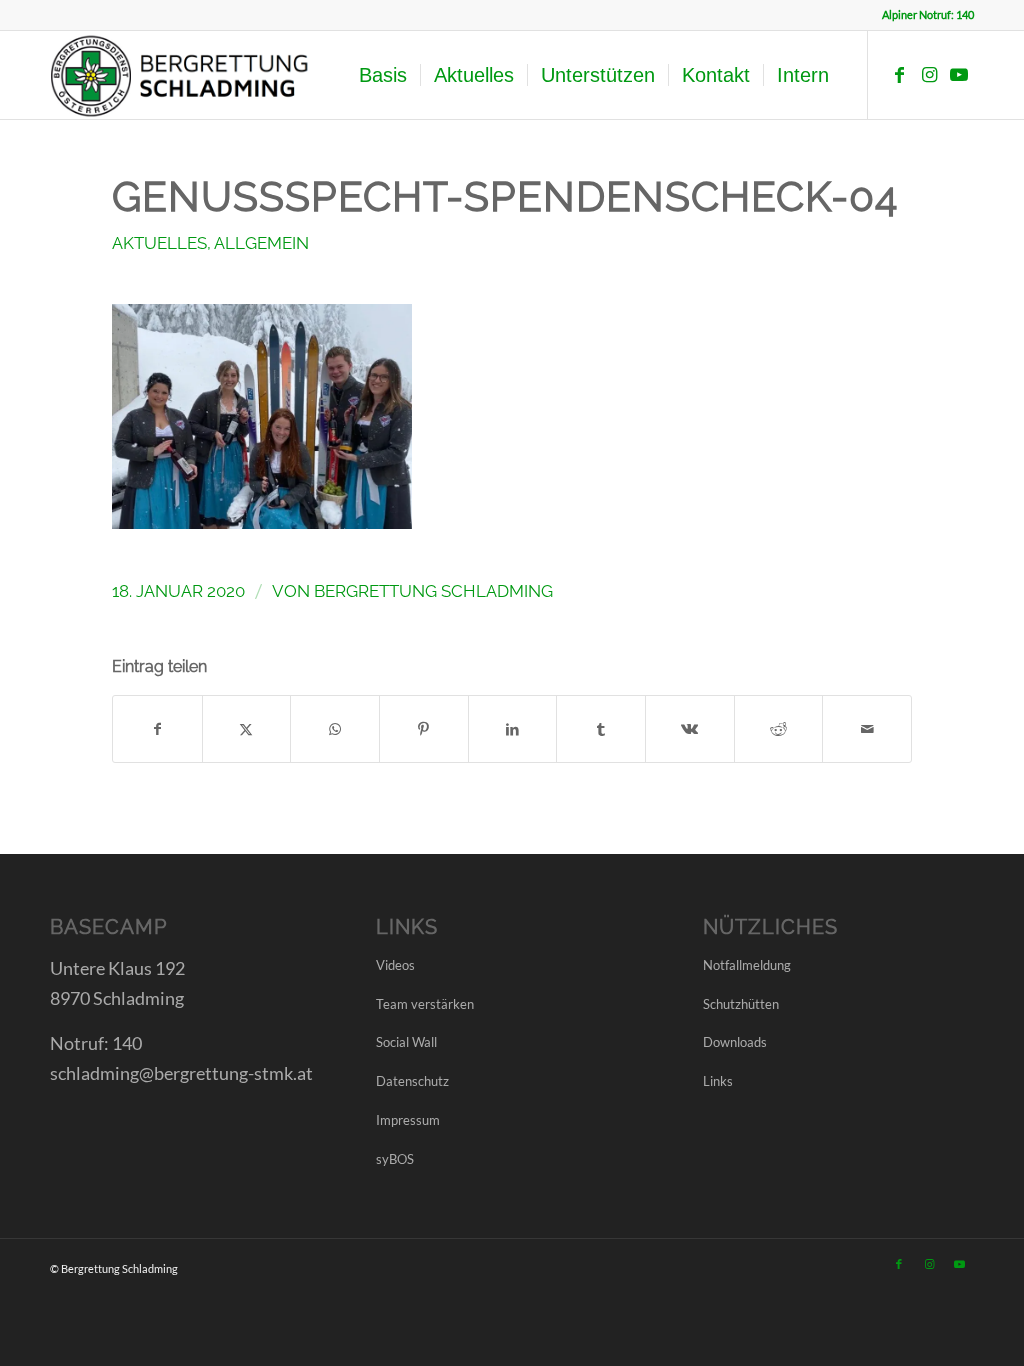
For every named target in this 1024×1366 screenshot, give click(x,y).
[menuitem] (383, 75)
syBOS (395, 1159)
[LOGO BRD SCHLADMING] (185, 75)
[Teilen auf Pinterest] (424, 729)
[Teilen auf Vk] (690, 729)
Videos (395, 965)
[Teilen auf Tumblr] (601, 729)
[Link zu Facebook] (899, 74)
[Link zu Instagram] (929, 74)
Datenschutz (412, 1081)
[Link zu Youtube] (959, 74)
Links (718, 1081)
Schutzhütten (741, 1004)
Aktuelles (159, 243)
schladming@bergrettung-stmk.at (181, 1073)
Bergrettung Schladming (433, 591)
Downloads (735, 1042)
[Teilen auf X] (247, 729)
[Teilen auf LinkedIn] (513, 729)
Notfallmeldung (747, 965)
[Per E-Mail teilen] (867, 729)
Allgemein (261, 243)
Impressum (408, 1120)
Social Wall (406, 1042)
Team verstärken (425, 1004)
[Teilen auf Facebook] (157, 729)
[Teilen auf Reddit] (779, 729)
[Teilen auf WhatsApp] (335, 729)
